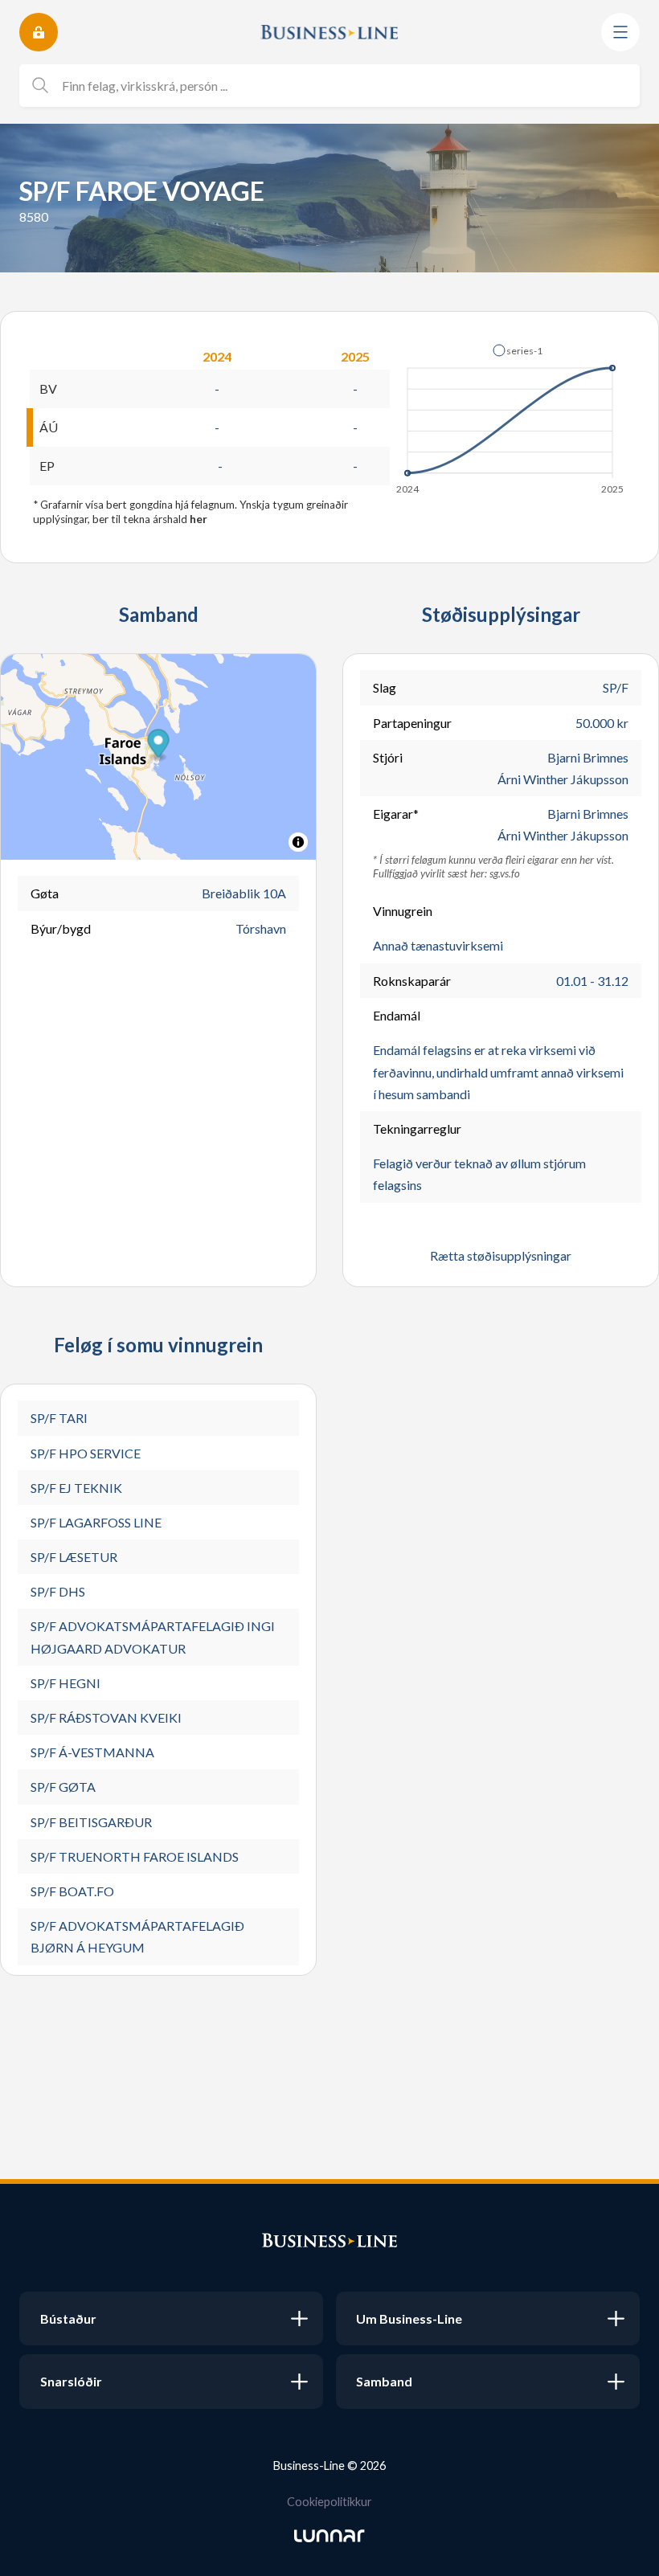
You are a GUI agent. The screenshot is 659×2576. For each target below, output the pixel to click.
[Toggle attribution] (298, 842)
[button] (518, 350)
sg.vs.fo (505, 873)
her (199, 519)
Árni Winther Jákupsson (563, 779)
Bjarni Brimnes (588, 757)
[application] (511, 415)
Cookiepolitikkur (329, 2502)
